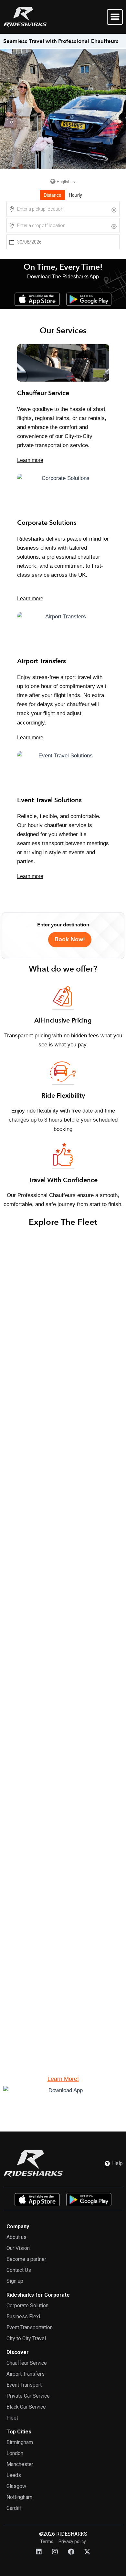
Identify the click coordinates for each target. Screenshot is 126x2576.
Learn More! (63, 2079)
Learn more (30, 460)
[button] (115, 17)
